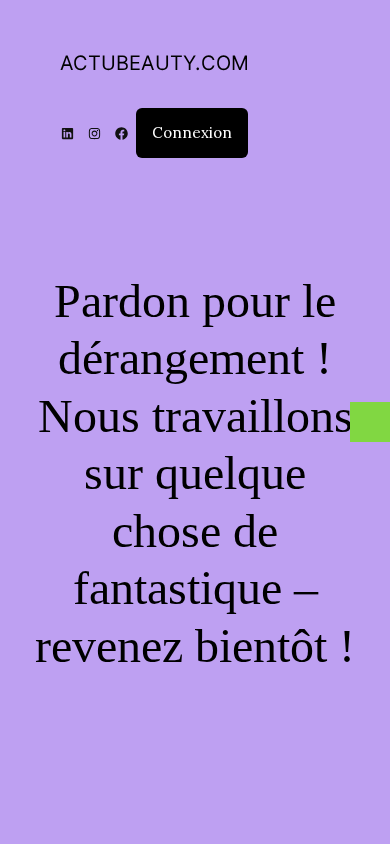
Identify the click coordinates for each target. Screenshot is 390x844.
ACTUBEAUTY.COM (154, 63)
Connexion (192, 132)
